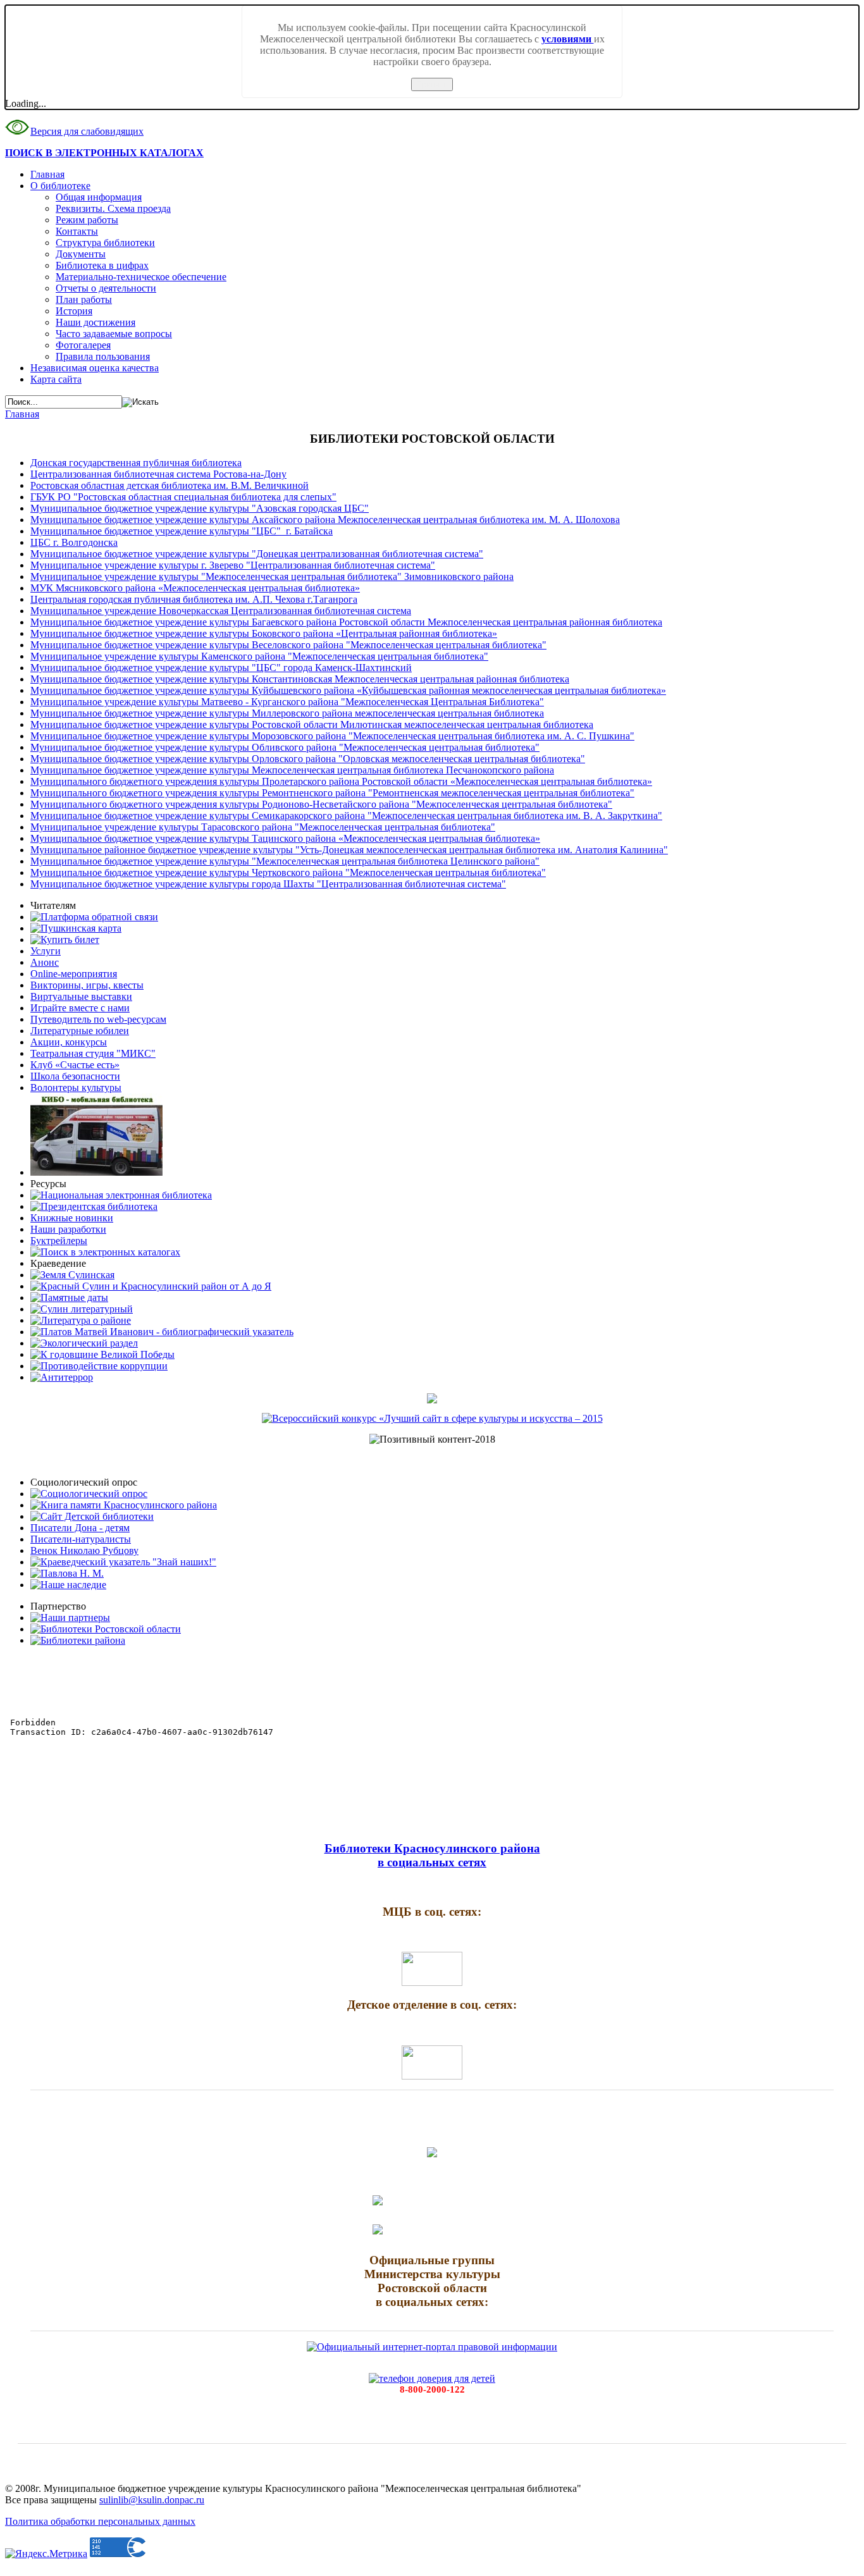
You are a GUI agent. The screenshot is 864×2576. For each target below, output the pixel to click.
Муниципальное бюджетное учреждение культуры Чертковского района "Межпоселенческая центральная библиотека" (288, 872)
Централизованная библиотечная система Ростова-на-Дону (158, 474)
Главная (47, 174)
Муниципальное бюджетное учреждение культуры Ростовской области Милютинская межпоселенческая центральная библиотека (312, 724)
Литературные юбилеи (80, 1031)
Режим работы (87, 220)
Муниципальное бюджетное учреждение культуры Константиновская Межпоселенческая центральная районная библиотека (300, 679)
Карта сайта (56, 379)
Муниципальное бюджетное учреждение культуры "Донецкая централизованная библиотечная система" (257, 554)
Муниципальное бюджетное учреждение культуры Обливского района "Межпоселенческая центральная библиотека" (285, 747)
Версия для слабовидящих (87, 131)
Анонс (45, 962)
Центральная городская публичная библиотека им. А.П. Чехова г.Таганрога (194, 599)
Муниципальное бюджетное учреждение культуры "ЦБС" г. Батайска (182, 531)
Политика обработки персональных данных (100, 2521)
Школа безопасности (75, 1076)
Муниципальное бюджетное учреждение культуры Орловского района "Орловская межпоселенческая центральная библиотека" (308, 759)
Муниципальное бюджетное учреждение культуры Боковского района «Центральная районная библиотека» (264, 633)
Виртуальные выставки (81, 996)
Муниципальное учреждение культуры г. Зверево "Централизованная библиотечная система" (233, 565)
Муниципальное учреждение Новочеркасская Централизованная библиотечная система (221, 611)
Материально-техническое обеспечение (141, 277)
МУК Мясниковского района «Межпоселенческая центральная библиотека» (195, 588)
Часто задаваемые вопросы (114, 334)
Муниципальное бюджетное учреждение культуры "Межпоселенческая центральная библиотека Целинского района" (285, 861)
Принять (432, 84)
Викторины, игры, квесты (87, 985)
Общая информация (99, 197)
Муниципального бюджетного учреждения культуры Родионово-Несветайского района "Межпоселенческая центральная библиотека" (321, 804)
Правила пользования (103, 356)
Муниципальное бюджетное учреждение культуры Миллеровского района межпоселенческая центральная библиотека (287, 713)
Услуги (46, 951)
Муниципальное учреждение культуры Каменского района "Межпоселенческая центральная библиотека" (259, 656)
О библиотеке (60, 186)
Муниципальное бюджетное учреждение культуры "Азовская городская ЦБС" (200, 508)
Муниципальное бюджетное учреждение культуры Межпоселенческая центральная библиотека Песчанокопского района (292, 770)
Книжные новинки (72, 1218)
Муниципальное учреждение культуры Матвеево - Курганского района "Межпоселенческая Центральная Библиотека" (287, 702)
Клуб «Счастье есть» (75, 1065)
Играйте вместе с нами (80, 1008)
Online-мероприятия (74, 974)
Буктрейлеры (59, 1241)
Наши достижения (96, 322)
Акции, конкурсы (69, 1042)
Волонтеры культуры (76, 1088)
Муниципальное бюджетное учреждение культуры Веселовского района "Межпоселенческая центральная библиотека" (288, 645)
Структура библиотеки (105, 243)
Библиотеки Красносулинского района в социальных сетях (432, 1855)
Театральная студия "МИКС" (93, 1053)
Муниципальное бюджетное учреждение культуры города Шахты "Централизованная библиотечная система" (268, 884)
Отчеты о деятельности (106, 288)
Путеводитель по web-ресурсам (98, 1019)
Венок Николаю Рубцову (84, 1550)
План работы (84, 299)
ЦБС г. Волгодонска (74, 542)
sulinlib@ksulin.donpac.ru (152, 2500)
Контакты (77, 231)
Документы (81, 254)
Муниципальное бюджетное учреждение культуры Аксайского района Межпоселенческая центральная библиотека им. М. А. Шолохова (325, 520)
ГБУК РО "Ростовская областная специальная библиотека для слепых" (183, 497)
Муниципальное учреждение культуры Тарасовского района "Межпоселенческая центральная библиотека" (263, 827)
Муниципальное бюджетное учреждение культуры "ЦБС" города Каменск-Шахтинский (221, 668)
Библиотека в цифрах (102, 265)
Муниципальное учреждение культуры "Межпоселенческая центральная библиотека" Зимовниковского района (272, 576)
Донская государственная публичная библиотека (136, 463)
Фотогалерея (83, 345)
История (74, 311)
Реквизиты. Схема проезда (113, 208)
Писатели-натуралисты (81, 1539)
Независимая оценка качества (95, 368)
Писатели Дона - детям (80, 1528)
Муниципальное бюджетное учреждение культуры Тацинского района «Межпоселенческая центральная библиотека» (285, 838)
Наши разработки (68, 1229)
